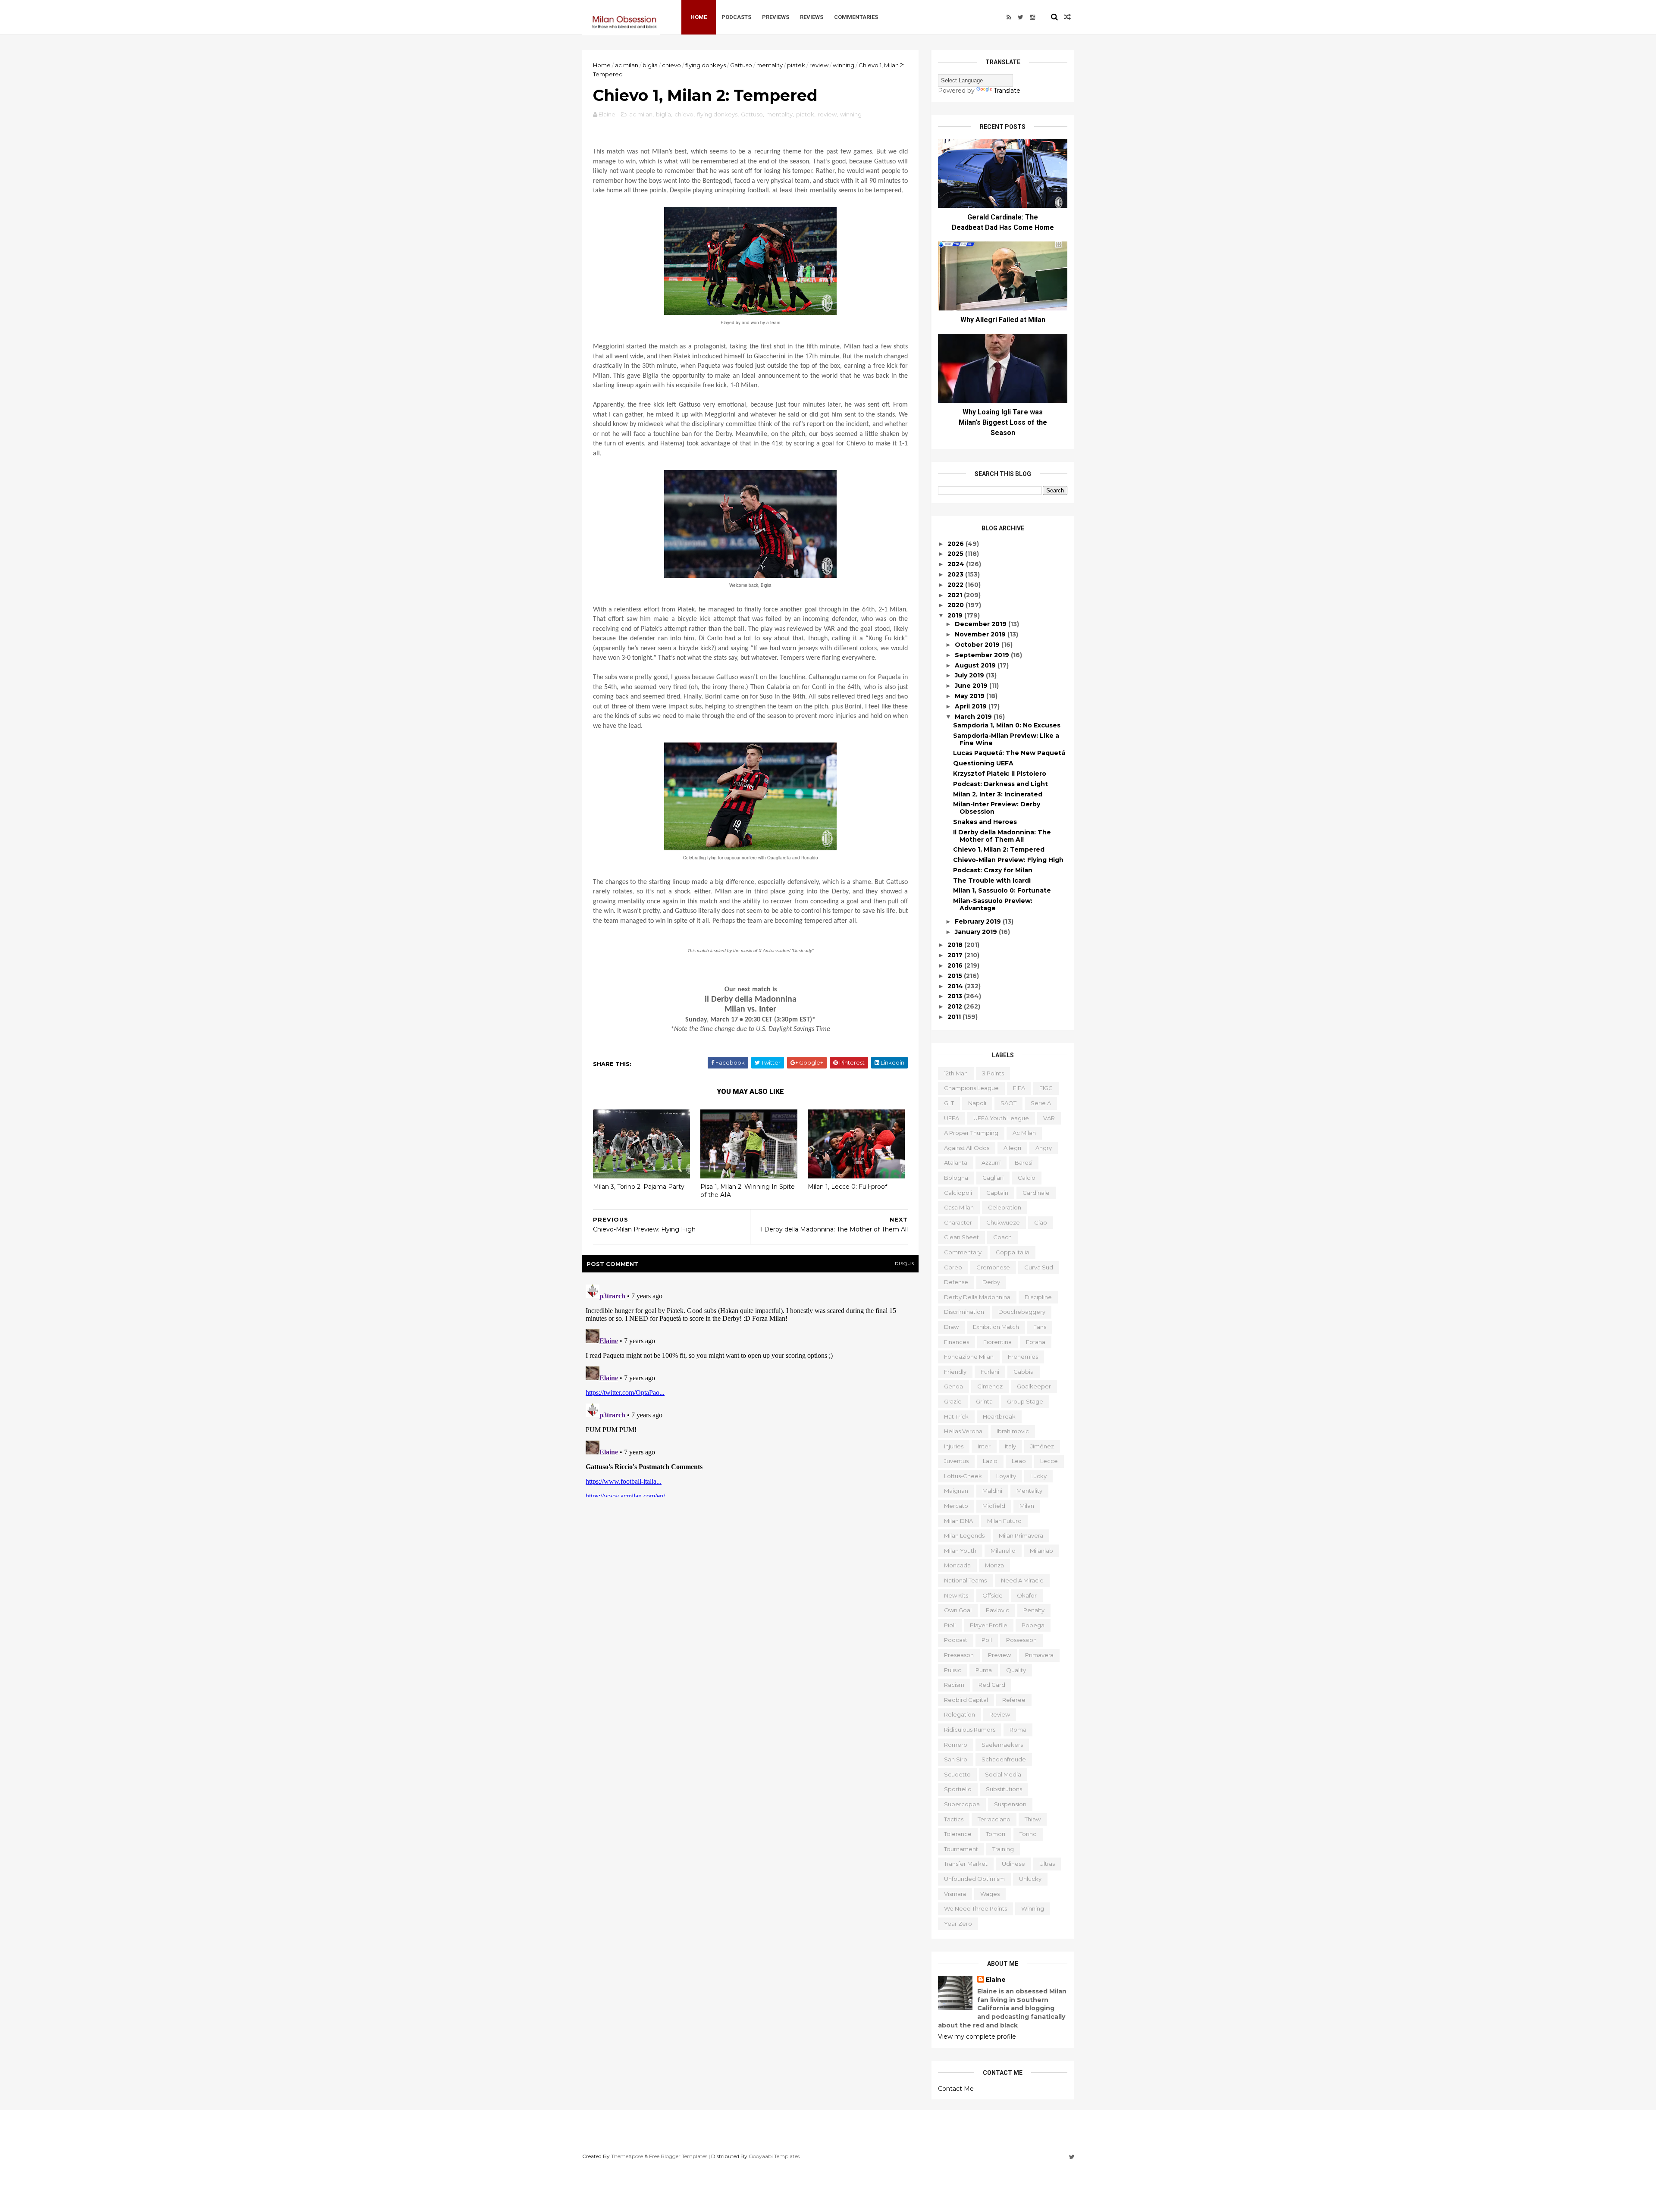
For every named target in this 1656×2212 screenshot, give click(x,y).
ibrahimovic (1013, 1431)
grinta (984, 1401)
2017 (956, 955)
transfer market (966, 1864)
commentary (963, 1252)
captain (997, 1193)
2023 (956, 574)
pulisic (953, 1670)
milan (1027, 1506)
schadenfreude (1004, 1759)
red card (992, 1685)
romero (956, 1745)
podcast (956, 1640)
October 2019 (978, 645)
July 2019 (970, 675)
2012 (956, 1006)
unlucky (1030, 1879)
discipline (1038, 1297)
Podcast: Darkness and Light (1000, 784)
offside (993, 1595)
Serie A (1041, 1103)
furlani (990, 1372)
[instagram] (1032, 17)
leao (1019, 1461)
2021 (956, 595)
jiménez (1042, 1446)
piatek (796, 65)
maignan (956, 1491)
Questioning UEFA (983, 763)
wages (990, 1894)
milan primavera (1021, 1535)
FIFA (1019, 1088)
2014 (956, 986)
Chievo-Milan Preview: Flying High (1008, 860)
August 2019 (976, 665)
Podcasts (736, 17)
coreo (953, 1267)
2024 (957, 564)
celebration (1005, 1207)
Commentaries (856, 17)
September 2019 (983, 655)
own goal (958, 1610)
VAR (1049, 1118)
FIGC (1046, 1088)
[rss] (1009, 17)
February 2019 (979, 921)
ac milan (627, 65)
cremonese (993, 1267)
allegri (1012, 1148)
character (958, 1222)
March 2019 (974, 717)
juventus (956, 1461)
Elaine (996, 1980)
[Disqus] (750, 1389)
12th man (956, 1073)
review (819, 65)
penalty (1034, 1610)
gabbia (1024, 1372)
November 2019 (981, 634)
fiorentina (997, 1342)
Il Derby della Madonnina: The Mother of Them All (1002, 836)
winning (844, 65)
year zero (958, 1924)
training (1003, 1849)
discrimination (964, 1312)
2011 (955, 1017)
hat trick (956, 1416)
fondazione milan (969, 1357)
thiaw (1033, 1819)
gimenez (990, 1386)
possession (1021, 1640)
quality (1016, 1670)
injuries (954, 1446)
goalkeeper (1034, 1386)
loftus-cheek (963, 1476)
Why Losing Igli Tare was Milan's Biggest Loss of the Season (1003, 422)
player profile (989, 1625)
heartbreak (999, 1416)
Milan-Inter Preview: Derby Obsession (997, 808)
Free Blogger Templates (678, 2156)
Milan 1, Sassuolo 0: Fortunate (1002, 890)
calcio (1027, 1178)
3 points (993, 1073)
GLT (949, 1103)
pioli (950, 1625)
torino (1028, 1834)
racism (954, 1685)
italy (1010, 1446)
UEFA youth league (1001, 1118)
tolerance (958, 1834)
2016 (956, 965)
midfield (994, 1506)
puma (984, 1670)
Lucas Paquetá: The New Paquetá (1009, 753)
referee (1014, 1700)
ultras (1047, 1864)
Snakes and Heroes (985, 822)
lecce (1049, 1461)
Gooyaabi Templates (774, 2156)
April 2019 (972, 706)
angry (1044, 1148)
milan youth (960, 1551)
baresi (1024, 1162)
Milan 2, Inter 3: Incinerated (998, 794)
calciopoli (958, 1193)
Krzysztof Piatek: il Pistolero (1000, 774)
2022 (956, 585)
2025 (956, 554)
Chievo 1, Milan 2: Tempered (999, 849)
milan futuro (1004, 1521)
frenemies (1023, 1357)
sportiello (958, 1789)
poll (987, 1640)
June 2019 (972, 686)
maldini (992, 1491)
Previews (776, 17)
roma (1018, 1729)
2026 (957, 544)
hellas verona (963, 1431)
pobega (1033, 1625)
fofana (1036, 1342)
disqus (905, 1264)
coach (1002, 1237)
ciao (1041, 1222)
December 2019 (982, 624)
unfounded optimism (974, 1879)
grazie (953, 1401)
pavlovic (997, 1610)
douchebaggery (1022, 1312)
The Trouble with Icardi (992, 880)
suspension (1010, 1804)
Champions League (971, 1088)
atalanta (956, 1162)
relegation (960, 1714)
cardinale (1036, 1193)
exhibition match (996, 1327)
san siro (956, 1759)
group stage (1025, 1401)
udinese (1013, 1864)
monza (994, 1565)
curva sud (1039, 1267)
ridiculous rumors (970, 1729)
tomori (996, 1834)
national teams (965, 1580)
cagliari (993, 1178)
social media (1003, 1774)
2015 (956, 976)
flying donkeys (706, 65)
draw (951, 1327)
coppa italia (1013, 1252)
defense (956, 1282)
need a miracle (1022, 1580)
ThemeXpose (627, 2156)
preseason (959, 1655)
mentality (770, 65)
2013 (956, 996)
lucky (1038, 1476)
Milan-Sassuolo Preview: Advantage (993, 904)
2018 (956, 945)
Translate (1007, 91)
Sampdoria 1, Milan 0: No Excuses (1007, 725)
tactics (954, 1819)
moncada (957, 1565)
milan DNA (958, 1521)
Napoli (977, 1103)
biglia (650, 65)
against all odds (967, 1148)
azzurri (991, 1162)
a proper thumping (971, 1133)
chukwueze (1003, 1222)
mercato (956, 1506)
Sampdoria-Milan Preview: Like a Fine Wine (1006, 739)
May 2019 (971, 696)
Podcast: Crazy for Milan (993, 870)
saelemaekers (1002, 1745)
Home (699, 17)
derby (991, 1282)
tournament (961, 1849)
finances (957, 1342)
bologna (956, 1178)
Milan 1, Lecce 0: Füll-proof (847, 1187)
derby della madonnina (977, 1297)
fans (1040, 1327)
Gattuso (741, 65)
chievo (671, 65)
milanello (1003, 1551)
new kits (956, 1595)
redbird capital (966, 1700)
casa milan (959, 1207)
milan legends (964, 1535)
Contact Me (956, 2089)
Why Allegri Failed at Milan (1003, 320)
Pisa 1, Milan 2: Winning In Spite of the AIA (748, 1191)
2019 (956, 615)
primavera (1039, 1655)
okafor (1027, 1595)
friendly (955, 1372)
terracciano (994, 1819)
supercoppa (962, 1804)
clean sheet (961, 1237)
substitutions (1004, 1789)
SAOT (1008, 1103)
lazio (990, 1461)
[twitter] (1021, 17)
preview (999, 1655)
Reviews (812, 17)
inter (984, 1446)
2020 (957, 605)
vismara (955, 1894)
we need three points (975, 1908)
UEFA (952, 1118)
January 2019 (977, 932)
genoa (953, 1386)
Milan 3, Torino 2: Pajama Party (639, 1187)
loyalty (1006, 1476)
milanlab (1041, 1551)
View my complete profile (977, 2037)
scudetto (957, 1774)
